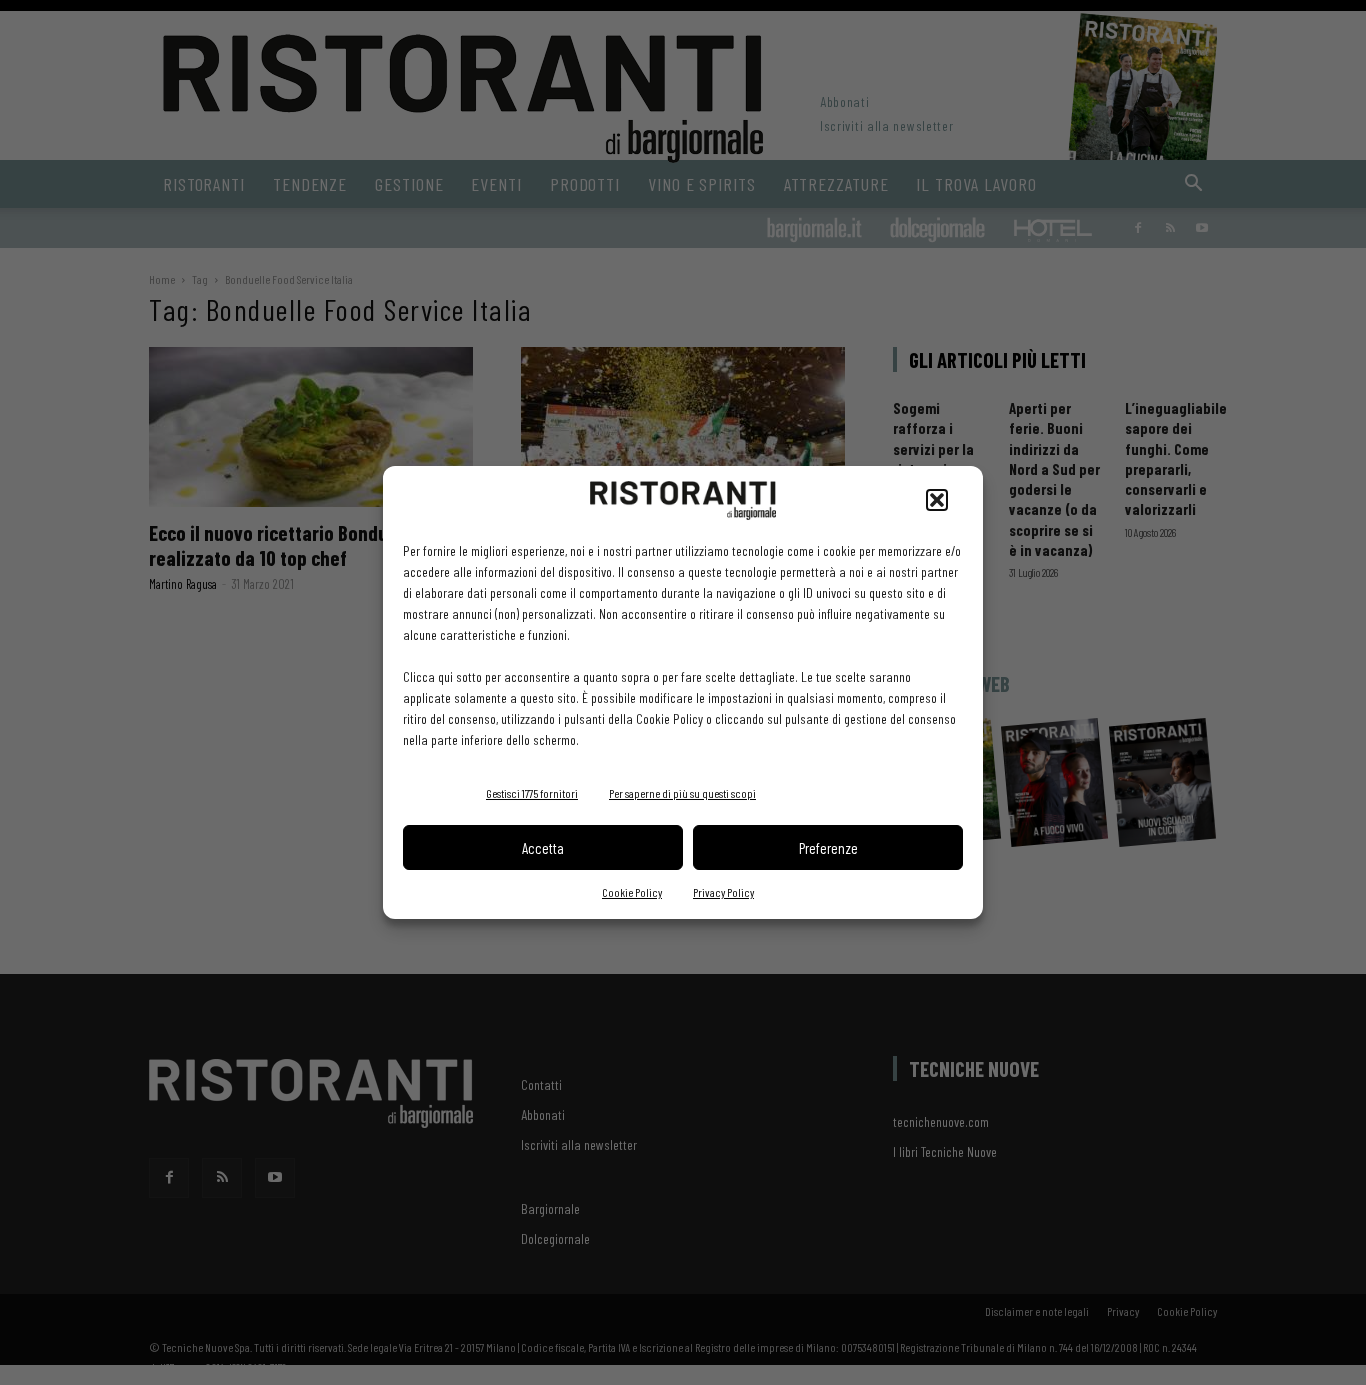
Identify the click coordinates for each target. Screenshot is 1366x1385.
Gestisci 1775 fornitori (532, 793)
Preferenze (828, 848)
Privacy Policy (723, 892)
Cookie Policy (632, 892)
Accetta (543, 848)
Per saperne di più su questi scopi (682, 793)
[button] (937, 500)
